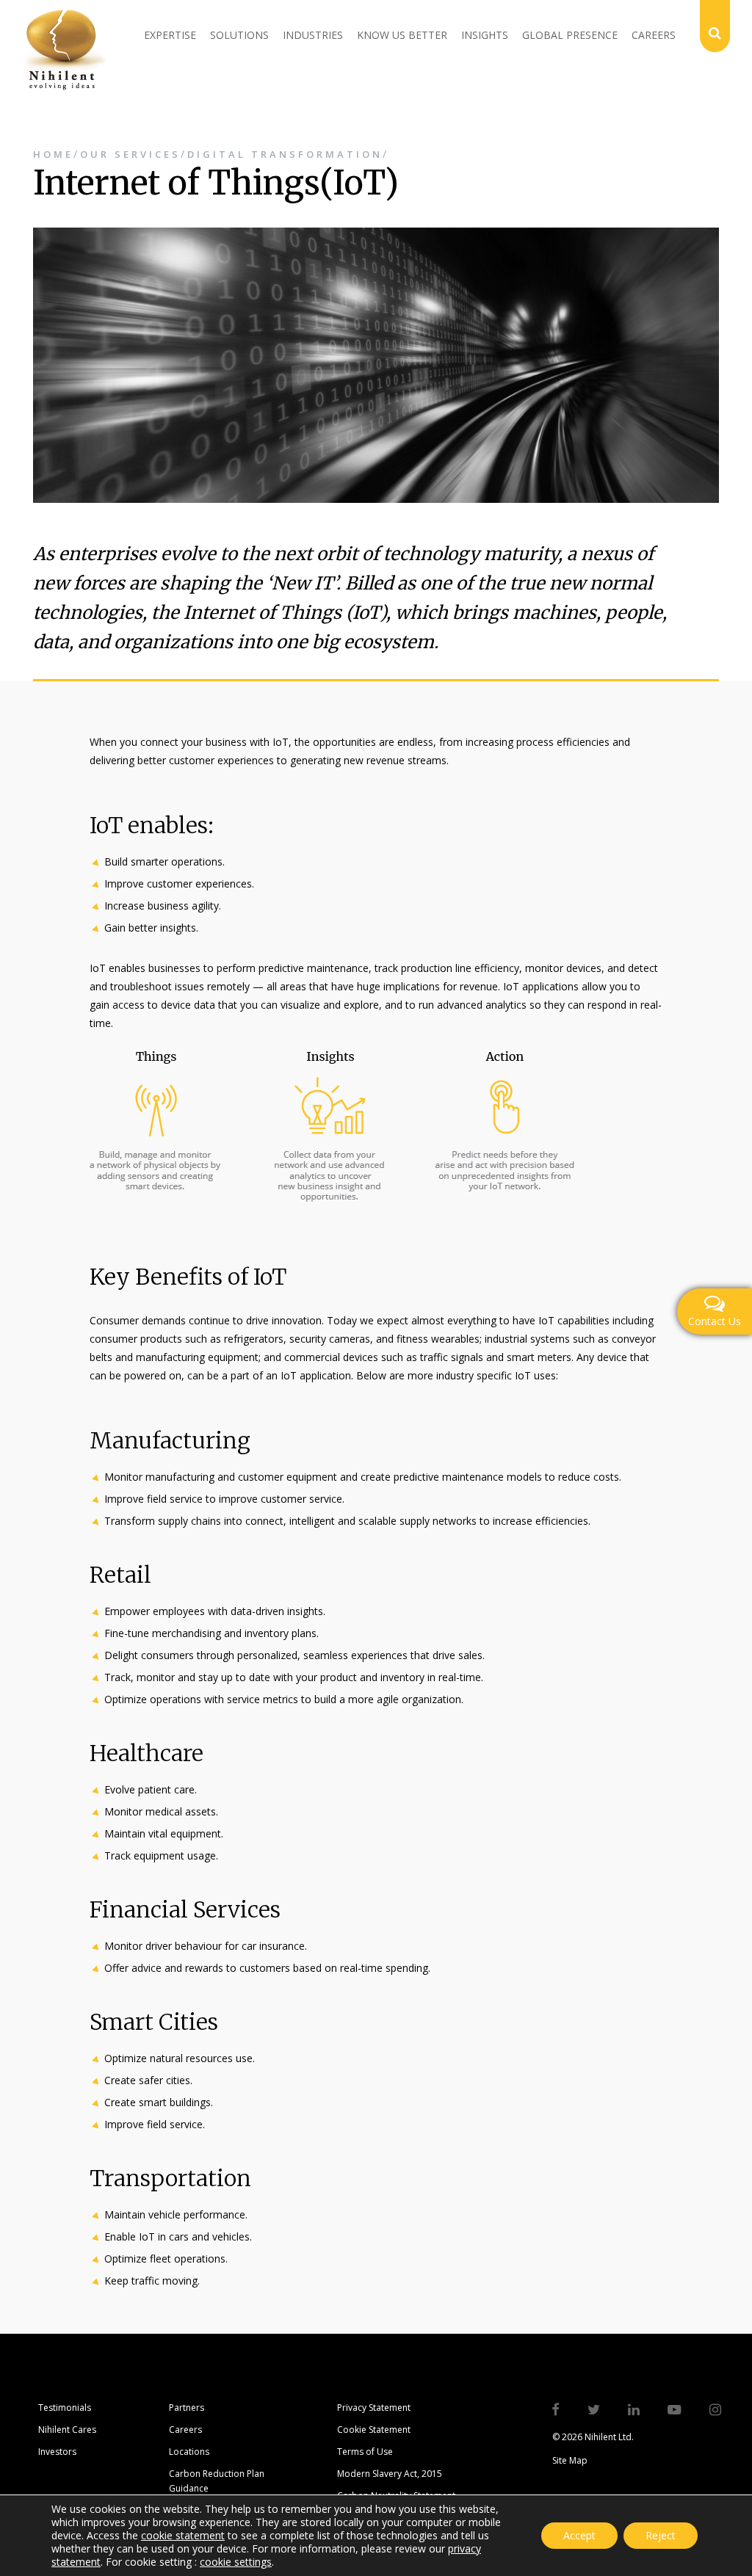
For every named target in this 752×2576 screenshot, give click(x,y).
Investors (57, 2452)
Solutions (239, 35)
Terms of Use (365, 2452)
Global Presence (570, 35)
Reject (661, 2535)
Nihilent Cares (67, 2430)
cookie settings (236, 2562)
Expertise (170, 35)
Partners (187, 2408)
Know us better (402, 35)
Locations (189, 2452)
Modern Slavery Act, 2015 (390, 2474)
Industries (313, 35)
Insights (485, 35)
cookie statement (183, 2535)
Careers (654, 35)
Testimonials (65, 2408)
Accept (579, 2535)
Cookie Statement (374, 2430)
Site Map (570, 2460)
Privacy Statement (374, 2408)
